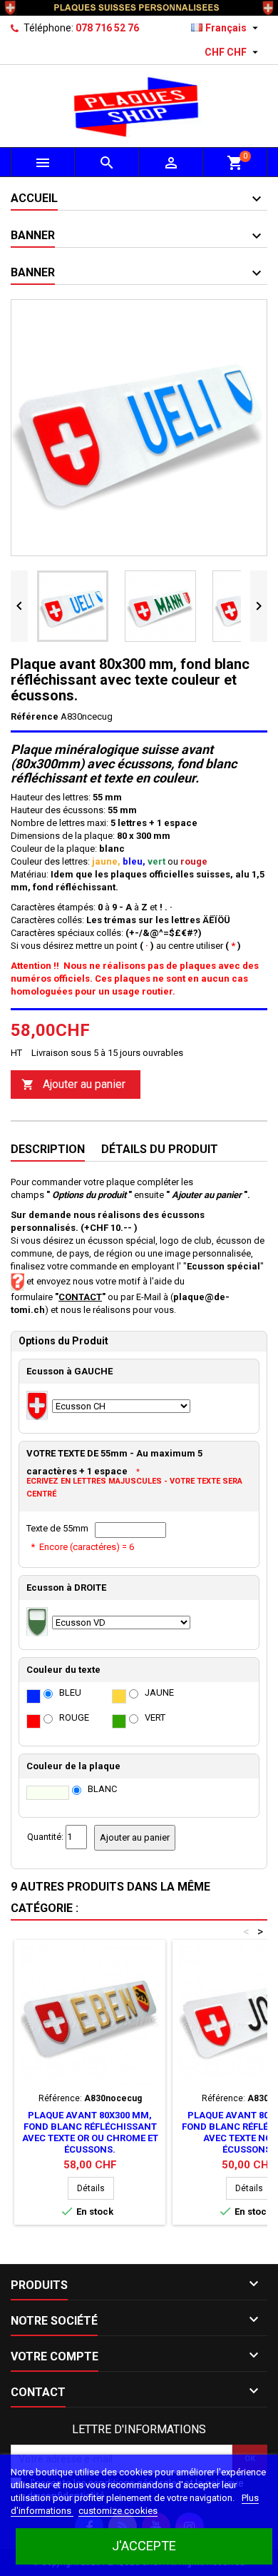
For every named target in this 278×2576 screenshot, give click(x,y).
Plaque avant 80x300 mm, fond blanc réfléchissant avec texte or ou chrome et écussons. (90, 2132)
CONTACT (80, 1297)
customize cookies (118, 2511)
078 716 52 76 (107, 28)
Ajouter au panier (73, 1084)
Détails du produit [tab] (160, 1149)
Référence (35, 716)
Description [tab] (48, 1149)
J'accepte (144, 2546)
